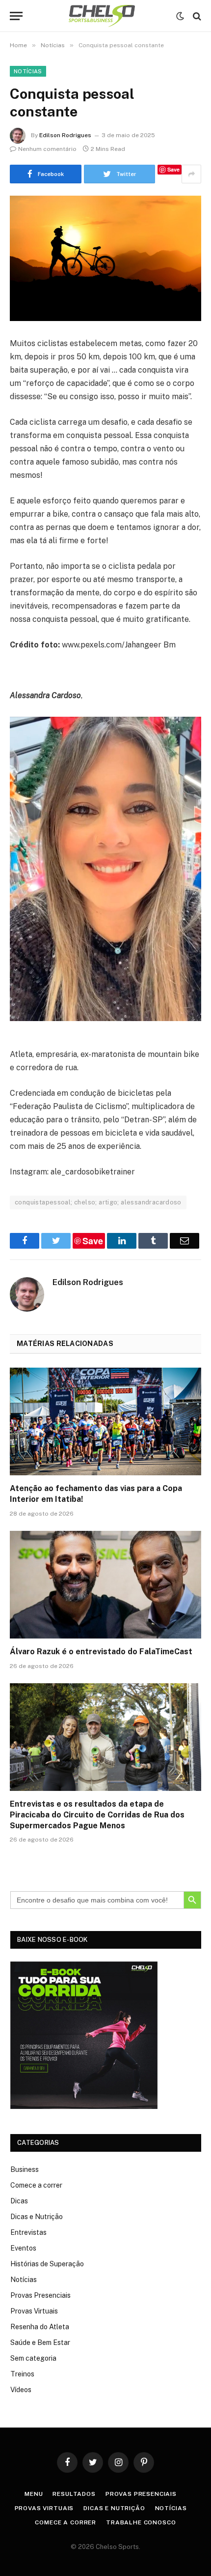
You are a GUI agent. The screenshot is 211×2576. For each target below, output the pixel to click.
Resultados (74, 2494)
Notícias (28, 71)
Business (25, 2169)
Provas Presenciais (40, 2295)
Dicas (19, 2201)
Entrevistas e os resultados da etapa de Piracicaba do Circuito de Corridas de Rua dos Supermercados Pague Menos (97, 1815)
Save (173, 169)
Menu (34, 2494)
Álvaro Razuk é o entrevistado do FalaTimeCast (101, 1652)
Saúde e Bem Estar (40, 2342)
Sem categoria (33, 2358)
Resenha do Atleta (40, 2327)
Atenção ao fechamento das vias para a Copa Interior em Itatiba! (96, 1494)
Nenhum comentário (47, 149)
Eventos (23, 2248)
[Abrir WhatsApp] (186, 2551)
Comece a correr (36, 2185)
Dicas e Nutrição (37, 2217)
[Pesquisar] (196, 16)
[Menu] (16, 16)
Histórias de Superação (47, 2264)
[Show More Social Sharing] (191, 174)
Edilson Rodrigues (65, 135)
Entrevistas (28, 2232)
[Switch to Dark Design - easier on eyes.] (180, 16)
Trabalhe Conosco (141, 2522)
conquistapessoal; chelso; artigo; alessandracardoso (98, 1202)
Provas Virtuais (34, 2311)
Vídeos (21, 2390)
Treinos (22, 2374)
